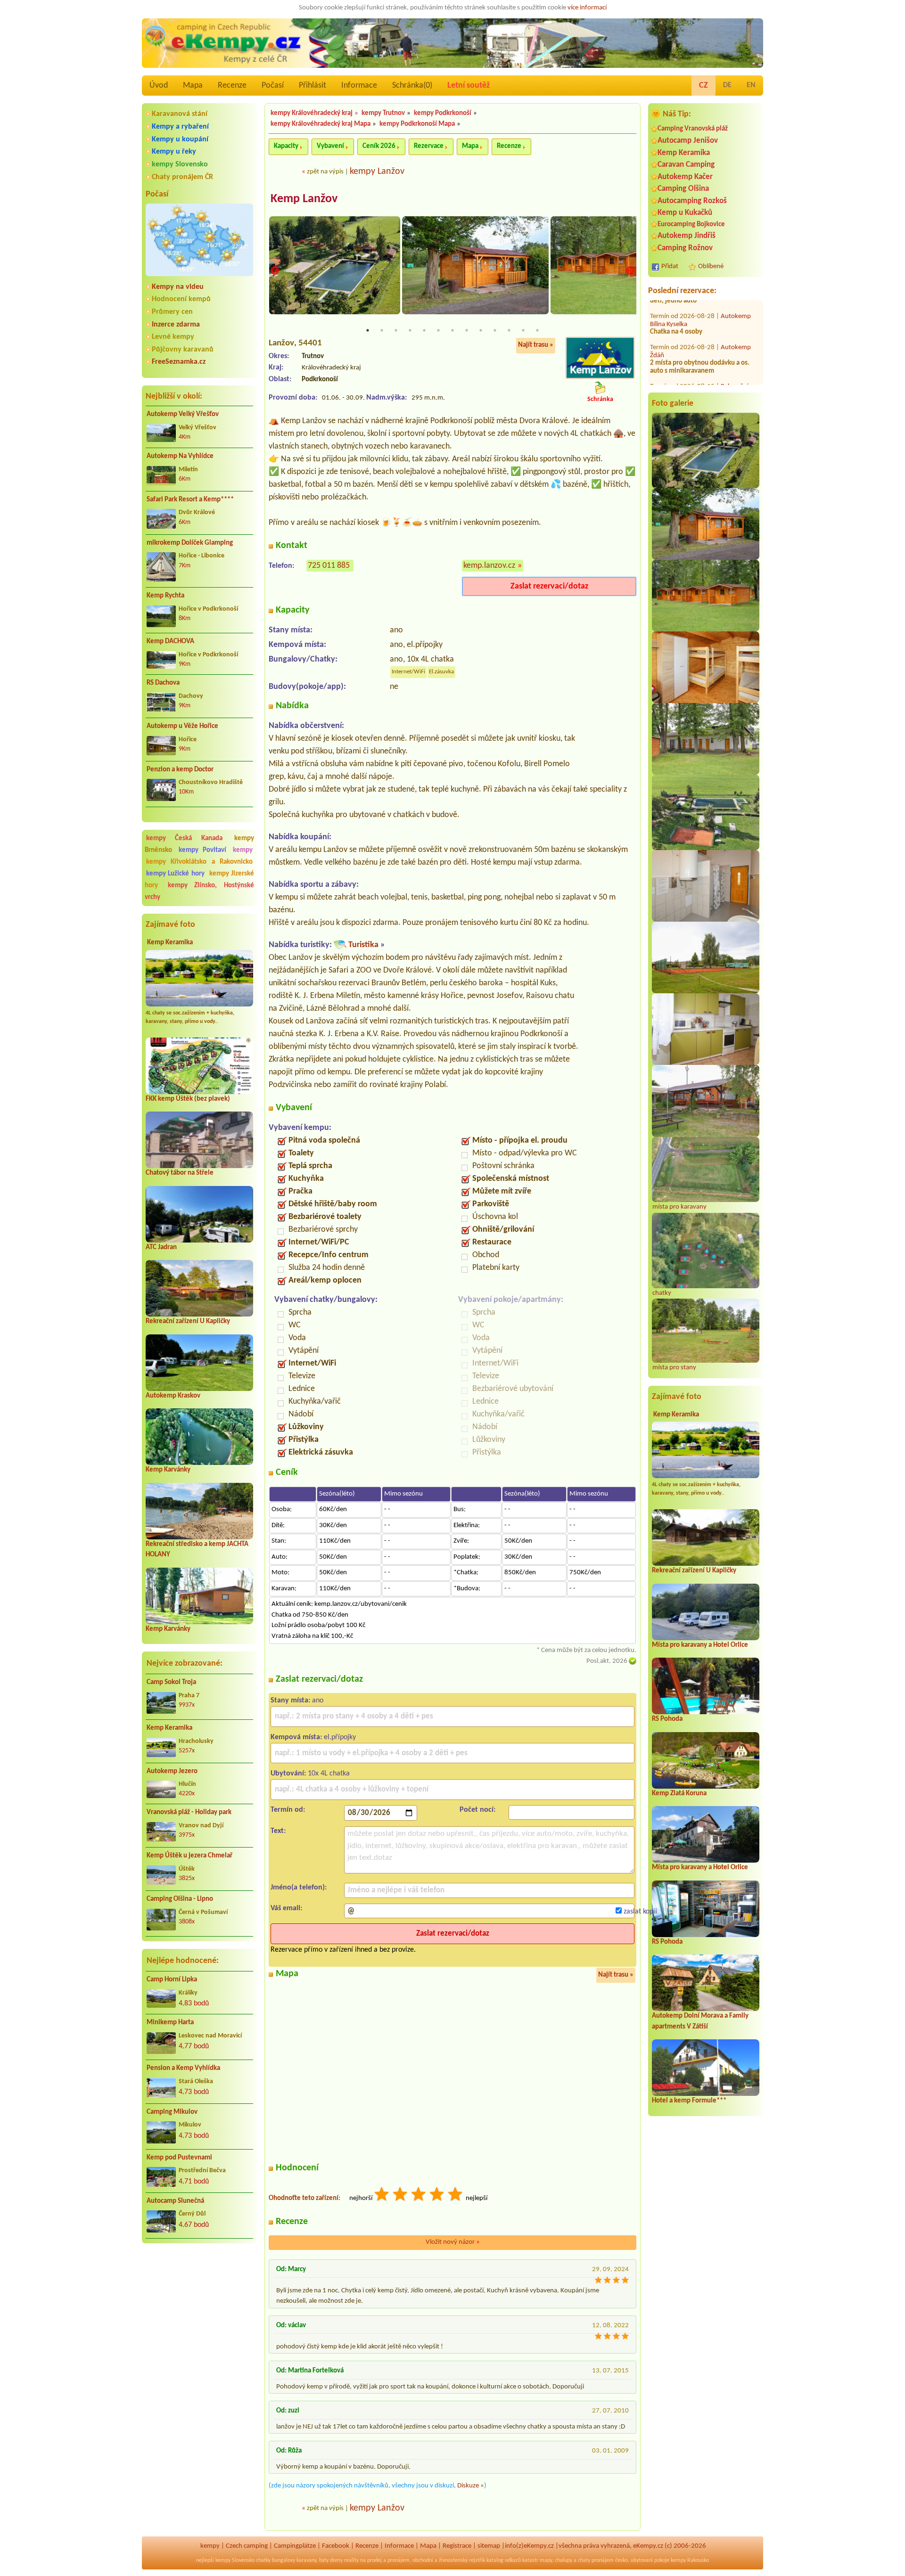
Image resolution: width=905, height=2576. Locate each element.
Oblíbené (711, 266)
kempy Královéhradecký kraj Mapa (321, 124)
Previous (275, 271)
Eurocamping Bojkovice (691, 225)
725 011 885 (329, 566)
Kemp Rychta (165, 596)
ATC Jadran (161, 1247)
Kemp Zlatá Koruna (679, 1794)
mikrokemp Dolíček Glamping (190, 543)
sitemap (489, 2546)
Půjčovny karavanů (183, 350)
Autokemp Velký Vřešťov (183, 414)
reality (351, 2560)
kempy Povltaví (202, 850)
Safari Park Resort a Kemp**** (190, 500)
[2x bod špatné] (401, 2196)
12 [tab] (523, 330)
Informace (359, 86)
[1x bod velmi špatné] (382, 2196)
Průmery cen (172, 312)
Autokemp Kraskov (173, 1396)
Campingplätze (295, 2546)
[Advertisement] (199, 2301)
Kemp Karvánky (168, 1470)
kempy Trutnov (383, 113)
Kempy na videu (178, 287)
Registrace (457, 2546)
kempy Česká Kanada (184, 838)
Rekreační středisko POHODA (699, 354)
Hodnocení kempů (181, 299)
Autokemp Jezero (172, 1771)
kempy (243, 850)
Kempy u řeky (174, 152)
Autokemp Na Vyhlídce (180, 456)
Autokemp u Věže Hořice (182, 726)
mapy (546, 2560)
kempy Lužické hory (175, 874)
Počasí (273, 86)
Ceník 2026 (379, 146)
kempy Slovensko (180, 164)
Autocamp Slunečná (175, 2201)
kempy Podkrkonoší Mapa (417, 124)
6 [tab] (438, 330)
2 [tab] (382, 330)
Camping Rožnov (685, 248)
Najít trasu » (536, 345)
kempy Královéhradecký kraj (312, 113)
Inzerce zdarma (176, 325)
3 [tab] (396, 330)
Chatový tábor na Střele (180, 1173)
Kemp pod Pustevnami (179, 2158)
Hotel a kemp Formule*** (689, 2101)
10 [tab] (495, 330)
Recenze (232, 86)
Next (630, 271)
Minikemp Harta (170, 2023)
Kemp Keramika (170, 943)
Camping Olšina (683, 189)
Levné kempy (173, 337)
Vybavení (330, 146)
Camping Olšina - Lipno (180, 1899)
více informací (587, 8)
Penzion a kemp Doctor (180, 770)
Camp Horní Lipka (172, 1980)
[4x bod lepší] (437, 2196)
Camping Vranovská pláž (693, 129)
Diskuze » (471, 2486)
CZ (703, 86)
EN (751, 85)
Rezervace (429, 146)
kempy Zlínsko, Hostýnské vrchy (199, 891)
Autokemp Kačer (685, 177)
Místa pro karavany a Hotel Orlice (700, 1645)
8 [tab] (467, 330)
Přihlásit (313, 86)
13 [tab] (537, 330)
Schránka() (412, 86)
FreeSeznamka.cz (179, 362)
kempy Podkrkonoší (443, 113)
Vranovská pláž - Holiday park (189, 1812)
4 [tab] (410, 330)
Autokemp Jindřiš (687, 236)
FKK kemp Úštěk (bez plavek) (188, 1099)
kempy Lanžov (377, 172)
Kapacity (286, 146)
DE (727, 85)
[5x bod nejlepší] (456, 2196)
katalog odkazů (504, 2560)
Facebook (336, 2546)
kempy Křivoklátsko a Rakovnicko (199, 862)
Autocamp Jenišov (688, 141)
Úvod (159, 86)
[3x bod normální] (419, 2196)
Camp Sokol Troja (171, 1682)
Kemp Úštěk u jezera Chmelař (189, 1856)
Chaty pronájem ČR (182, 177)
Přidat (670, 266)
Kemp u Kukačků (685, 213)
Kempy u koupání (180, 139)
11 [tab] (509, 330)
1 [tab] (368, 330)
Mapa (193, 86)
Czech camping (247, 2546)
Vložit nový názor (453, 2242)
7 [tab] (452, 330)
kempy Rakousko (690, 2560)
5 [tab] (424, 330)
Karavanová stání (180, 114)
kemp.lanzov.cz (489, 566)
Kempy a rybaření (180, 127)
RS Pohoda (667, 1719)
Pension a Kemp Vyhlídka (183, 2068)
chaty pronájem (596, 2560)
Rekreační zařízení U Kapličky (188, 1321)
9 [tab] (481, 330)
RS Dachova (163, 683)
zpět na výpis (325, 172)
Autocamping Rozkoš (692, 201)
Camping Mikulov (172, 2112)
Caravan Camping (686, 165)
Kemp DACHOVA (170, 642)
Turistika (363, 945)
